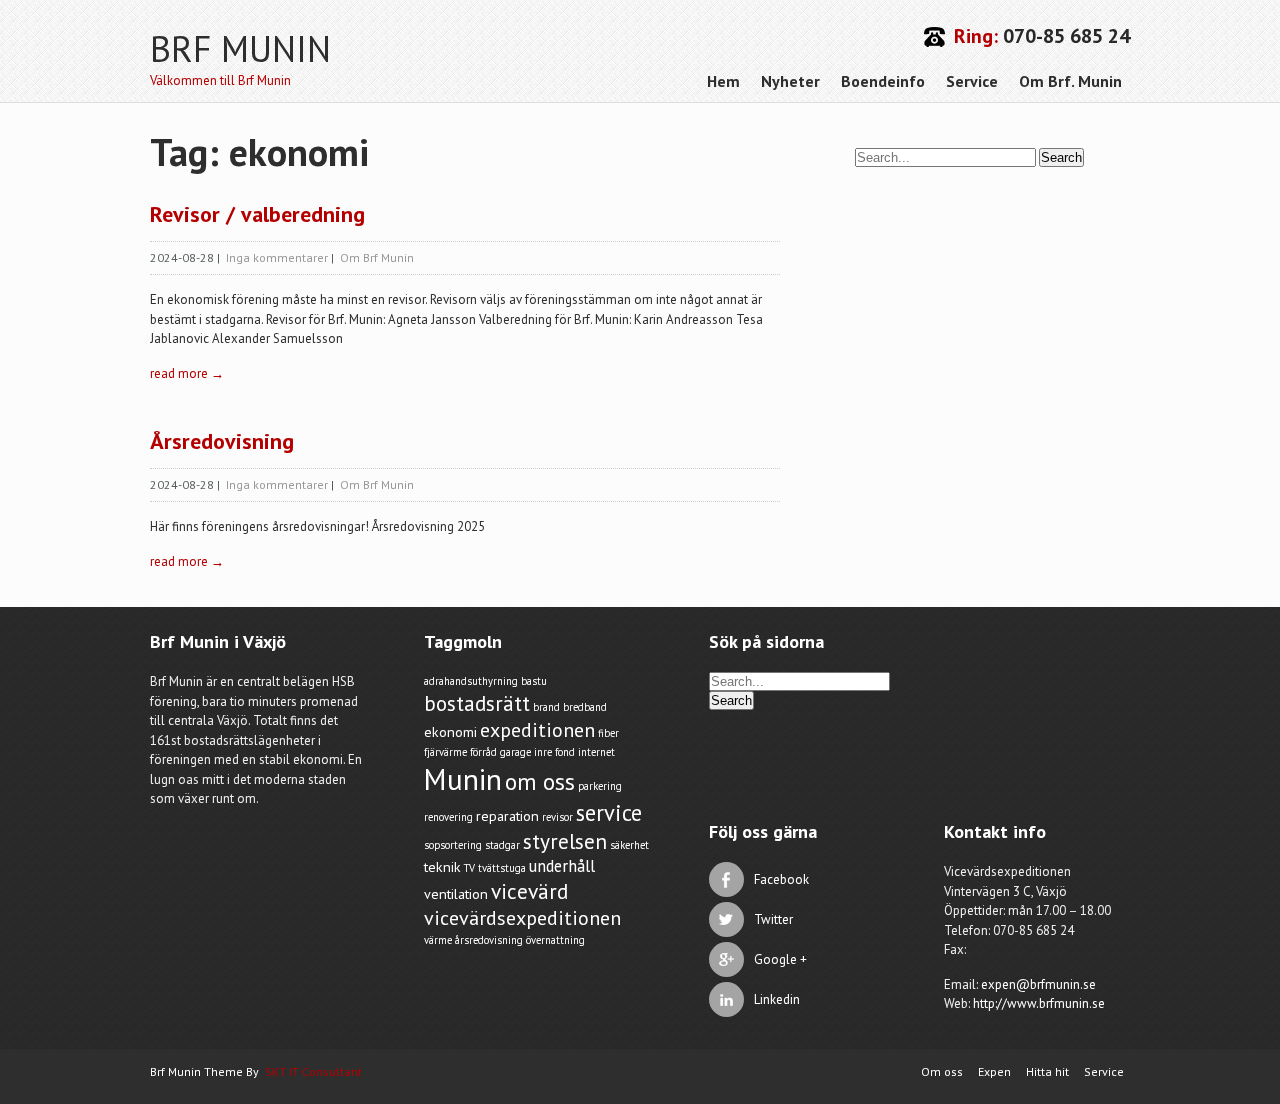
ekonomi (450, 732)
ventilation (456, 894)
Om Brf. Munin (1070, 81)
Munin (463, 779)
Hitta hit (1047, 1071)
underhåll (562, 866)
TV (469, 868)
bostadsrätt (477, 703)
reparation (507, 816)
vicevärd (529, 891)
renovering (448, 817)
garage (515, 752)
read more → (187, 373)
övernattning (555, 940)
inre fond (554, 752)
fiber (608, 733)
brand (546, 707)
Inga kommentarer (277, 257)
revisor (557, 817)
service (609, 812)
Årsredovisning (222, 441)
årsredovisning (489, 940)
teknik (442, 867)
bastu (534, 681)
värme (438, 940)
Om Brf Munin (377, 257)
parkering (600, 786)
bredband (585, 707)
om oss (540, 781)
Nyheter (790, 81)
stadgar (502, 845)
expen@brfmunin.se (1038, 984)
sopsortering (453, 845)
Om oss (942, 1071)
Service (972, 81)
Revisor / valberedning (257, 214)
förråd (483, 752)
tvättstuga (502, 868)
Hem (723, 81)
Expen (994, 1071)
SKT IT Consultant (313, 1071)
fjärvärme (445, 752)
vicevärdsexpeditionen (522, 918)
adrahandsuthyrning (471, 681)
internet (596, 752)
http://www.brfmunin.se (1039, 1003)
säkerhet (629, 845)
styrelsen (565, 841)
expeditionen (537, 730)
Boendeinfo (883, 81)
